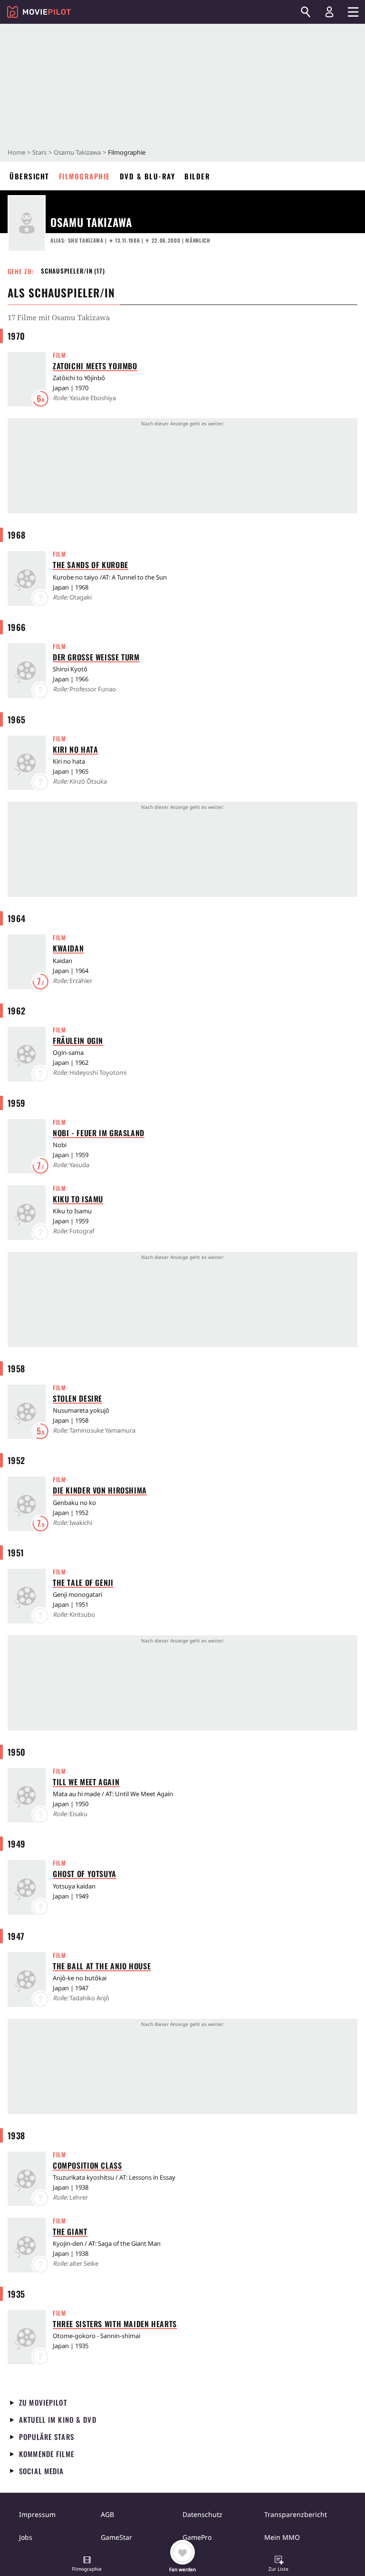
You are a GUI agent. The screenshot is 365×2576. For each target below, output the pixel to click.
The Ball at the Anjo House (102, 1966)
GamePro (197, 2537)
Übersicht (29, 176)
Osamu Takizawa (77, 152)
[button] (87, 2565)
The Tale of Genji (83, 1583)
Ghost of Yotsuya (85, 1874)
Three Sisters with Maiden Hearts (115, 2324)
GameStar (116, 2537)
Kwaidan (68, 948)
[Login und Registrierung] (329, 12)
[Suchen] (306, 12)
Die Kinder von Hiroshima (100, 1490)
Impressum (37, 2514)
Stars (39, 152)
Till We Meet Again (86, 1782)
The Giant (70, 2232)
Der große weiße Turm (96, 657)
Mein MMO (282, 2537)
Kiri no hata (76, 749)
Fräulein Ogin (78, 1041)
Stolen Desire (77, 1398)
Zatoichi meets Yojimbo (95, 366)
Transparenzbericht (296, 2514)
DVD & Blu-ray (148, 176)
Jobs (26, 2537)
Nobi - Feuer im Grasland (99, 1133)
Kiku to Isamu (78, 1199)
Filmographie (85, 176)
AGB (107, 2514)
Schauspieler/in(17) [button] (73, 271)
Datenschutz (202, 2514)
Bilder (197, 176)
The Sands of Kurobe (91, 565)
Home (16, 152)
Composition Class (87, 2165)
